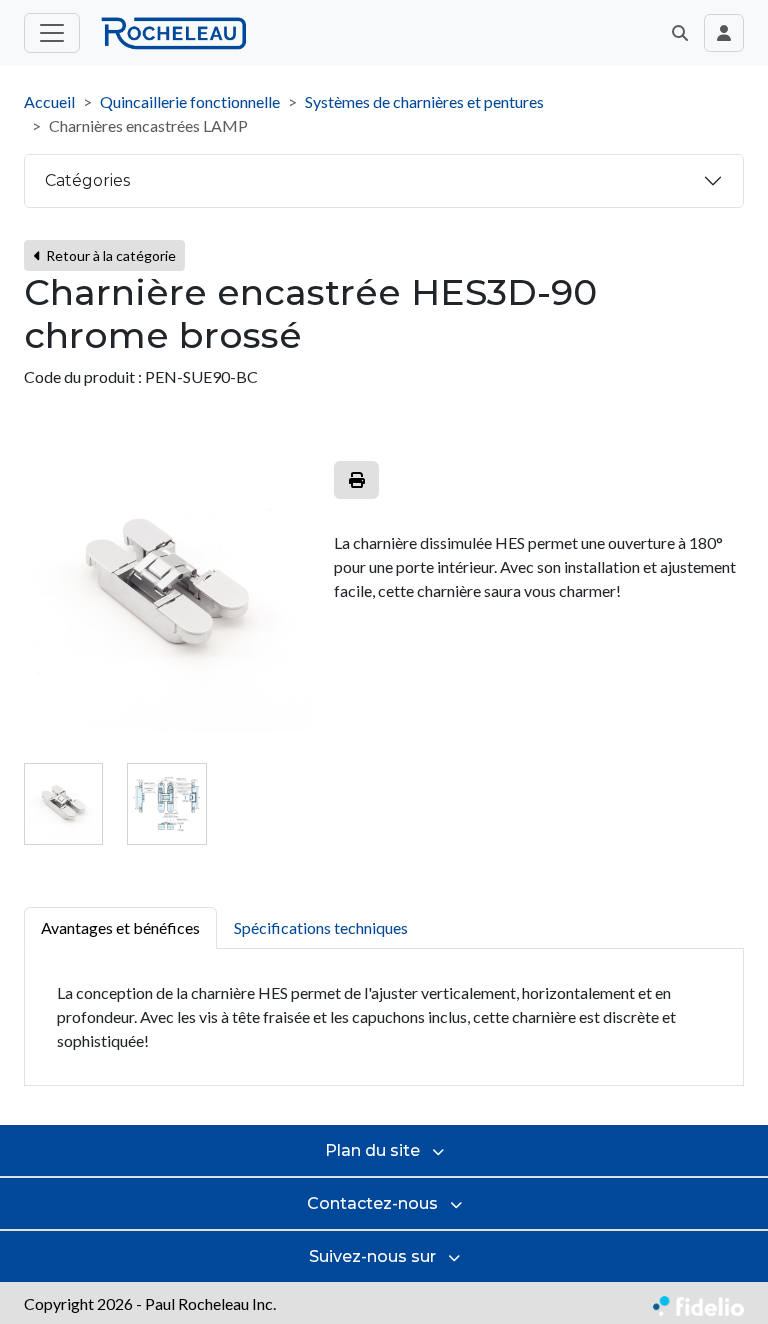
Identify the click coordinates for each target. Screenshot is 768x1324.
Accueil (49, 101)
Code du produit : (83, 376)
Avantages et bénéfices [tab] (120, 927)
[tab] (63, 803)
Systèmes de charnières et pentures (424, 101)
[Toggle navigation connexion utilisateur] (724, 33)
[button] (680, 33)
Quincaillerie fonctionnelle (190, 101)
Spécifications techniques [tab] (321, 927)
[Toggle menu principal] (52, 33)
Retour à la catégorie (109, 255)
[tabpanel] (384, 1017)
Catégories (87, 180)
